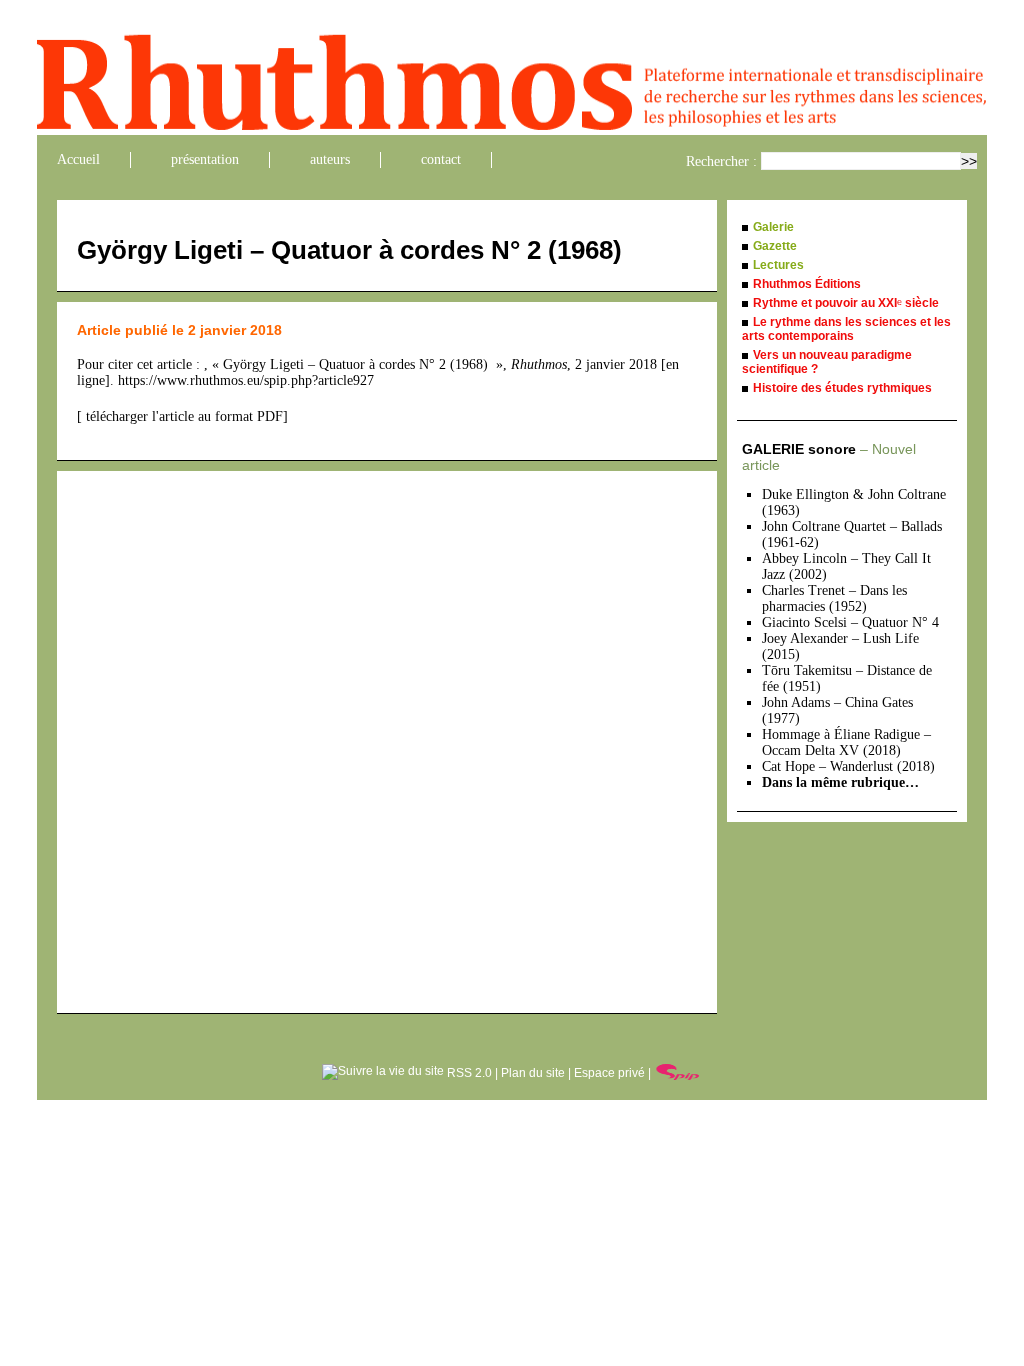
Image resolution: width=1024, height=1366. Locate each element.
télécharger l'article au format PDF (182, 416)
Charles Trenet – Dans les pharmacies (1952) (834, 598)
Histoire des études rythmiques (842, 388)
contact (441, 159)
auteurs (330, 159)
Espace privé (609, 1073)
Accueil (78, 159)
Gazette (775, 246)
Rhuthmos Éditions (807, 284)
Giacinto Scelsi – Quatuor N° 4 (850, 622)
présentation (205, 159)
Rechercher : (721, 161)
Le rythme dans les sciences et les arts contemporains (846, 329)
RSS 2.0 (468, 1073)
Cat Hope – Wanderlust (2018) (848, 766)
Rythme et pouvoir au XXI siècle (846, 303)
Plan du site (533, 1073)
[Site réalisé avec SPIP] (678, 1073)
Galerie (773, 227)
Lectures (778, 265)
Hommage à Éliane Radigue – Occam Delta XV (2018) (846, 742)
